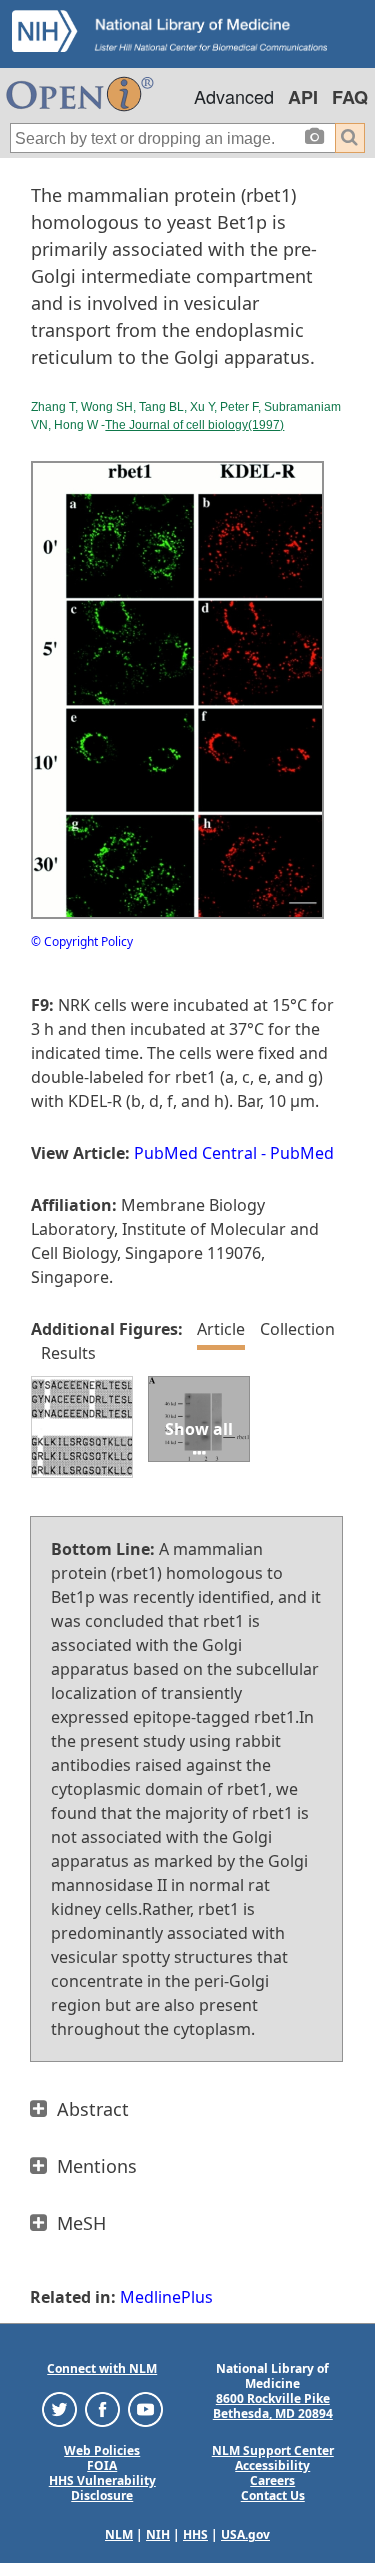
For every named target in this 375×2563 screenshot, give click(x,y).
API (303, 97)
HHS (195, 2534)
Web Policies (102, 2450)
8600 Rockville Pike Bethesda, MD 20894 (273, 2406)
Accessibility (272, 2465)
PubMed (302, 1153)
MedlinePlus (166, 2297)
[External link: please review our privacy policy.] (59, 2408)
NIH (158, 2534)
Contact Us (273, 2495)
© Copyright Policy (82, 941)
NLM (119, 2534)
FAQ (350, 97)
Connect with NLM (102, 2368)
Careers (272, 2480)
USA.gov (245, 2534)
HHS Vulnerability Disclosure (102, 2488)
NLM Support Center (273, 2450)
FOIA (102, 2465)
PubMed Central (195, 1153)
